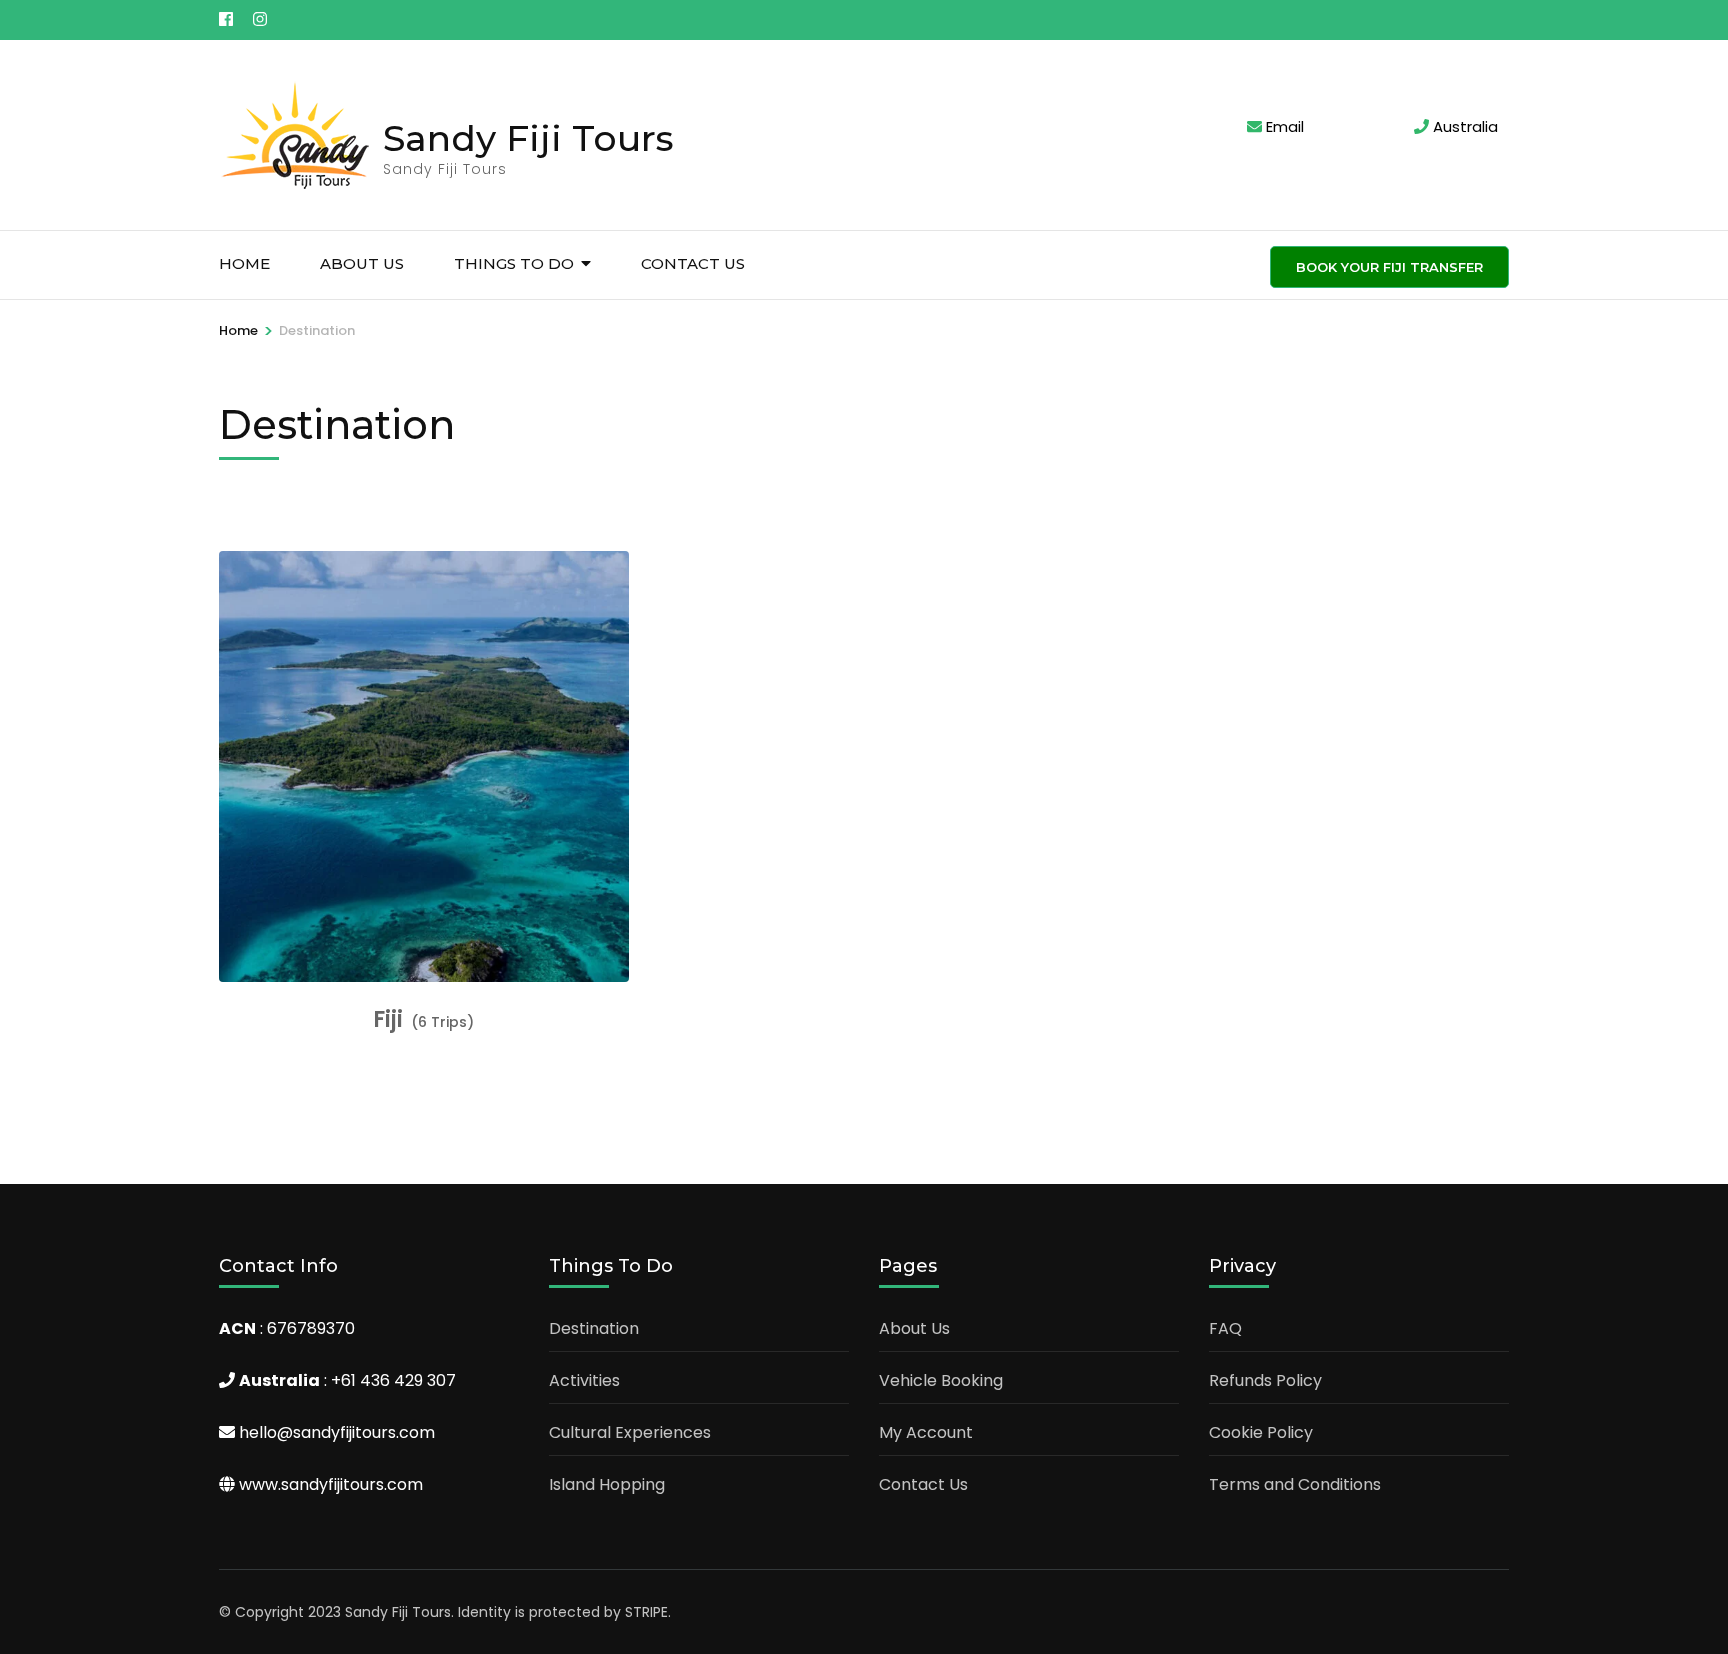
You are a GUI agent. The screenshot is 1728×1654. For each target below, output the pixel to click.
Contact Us (693, 263)
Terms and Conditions (1295, 1484)
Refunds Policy (1265, 1380)
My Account (926, 1432)
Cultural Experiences (630, 1432)
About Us (362, 263)
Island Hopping (607, 1484)
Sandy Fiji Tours (528, 138)
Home (244, 263)
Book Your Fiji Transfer (1389, 267)
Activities (584, 1380)
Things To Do (514, 263)
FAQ (1225, 1328)
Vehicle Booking (941, 1380)
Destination (594, 1328)
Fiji (388, 1020)
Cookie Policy (1261, 1432)
